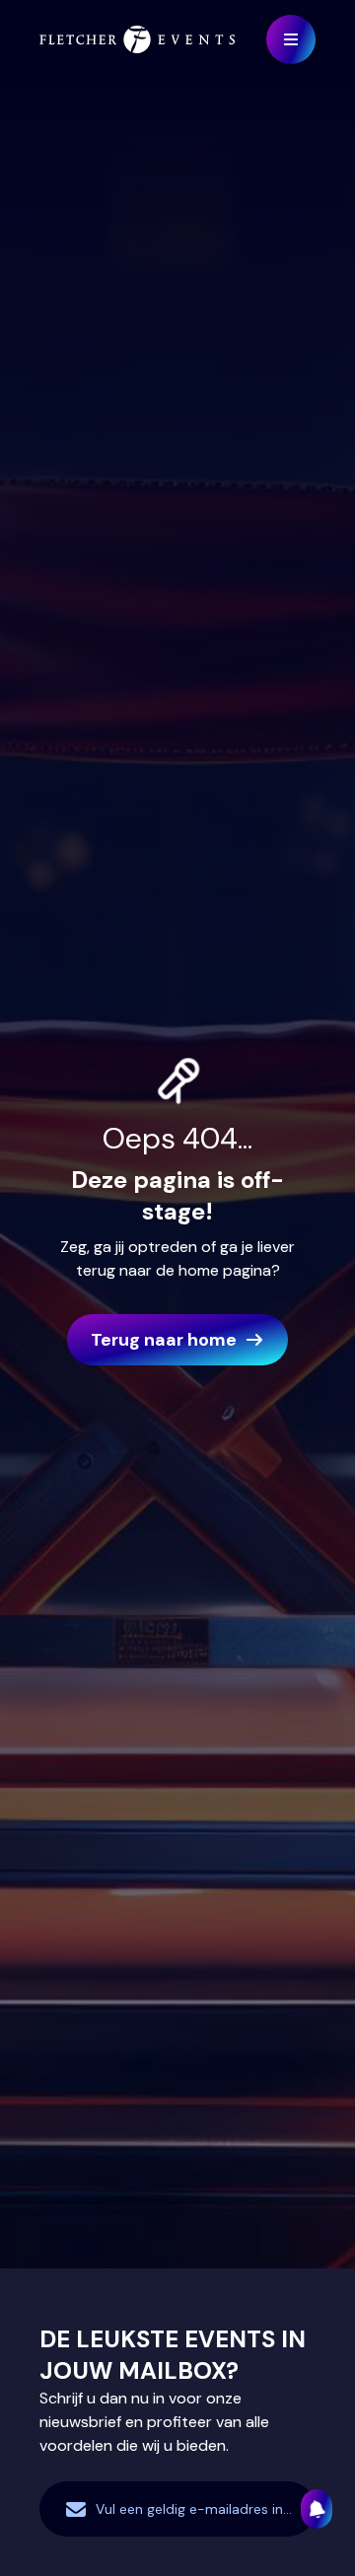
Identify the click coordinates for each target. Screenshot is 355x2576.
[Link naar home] (137, 39)
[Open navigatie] (291, 39)
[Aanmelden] (317, 2509)
